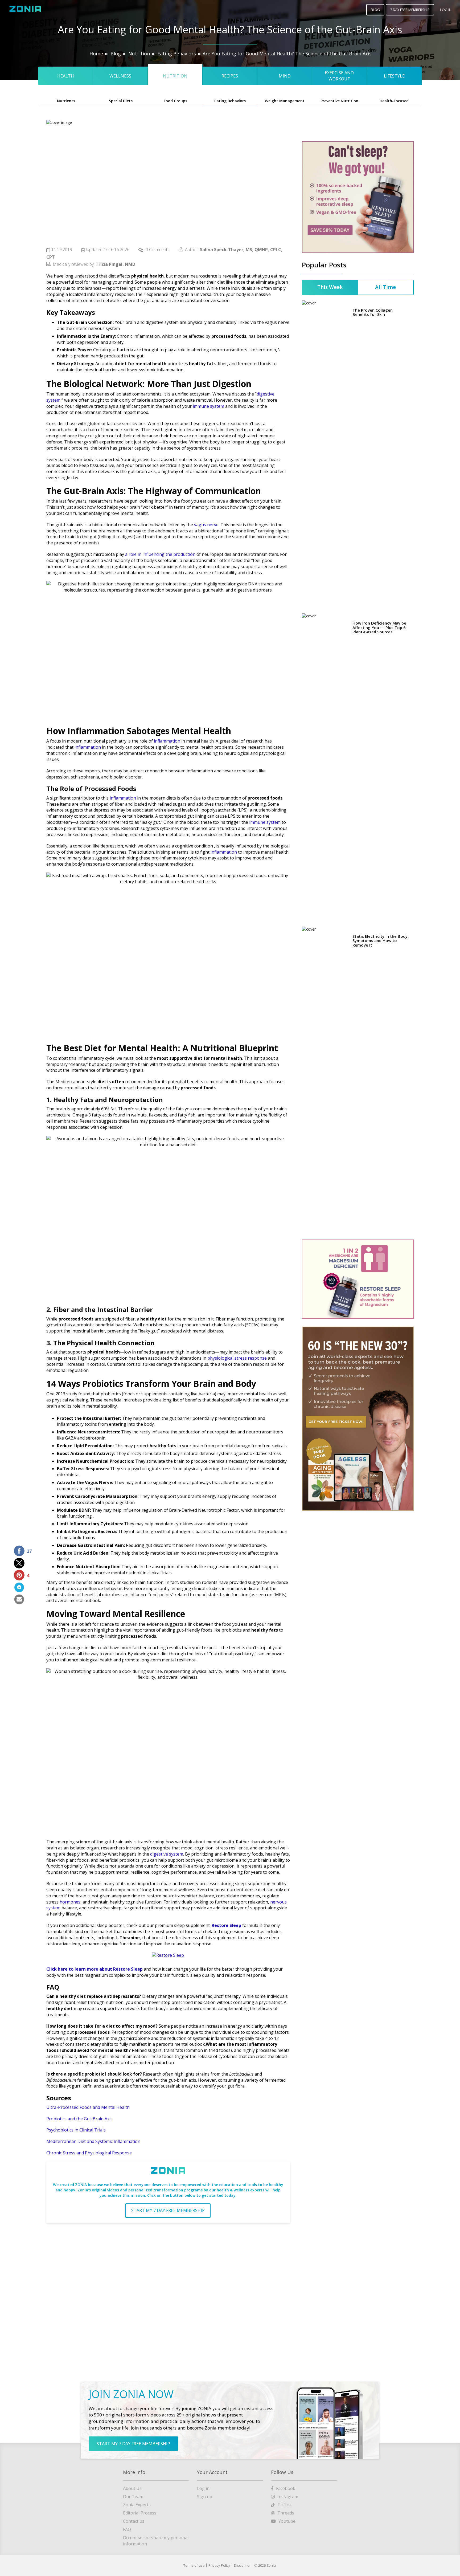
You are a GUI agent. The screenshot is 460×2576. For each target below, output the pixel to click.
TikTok (285, 2505)
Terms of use (194, 2565)
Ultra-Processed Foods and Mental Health (88, 2107)
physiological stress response (237, 1358)
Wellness (120, 76)
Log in (203, 2488)
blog (375, 10)
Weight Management (285, 101)
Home (96, 54)
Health (66, 76)
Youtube (287, 2521)
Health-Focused (394, 101)
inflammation (167, 741)
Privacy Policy (219, 2565)
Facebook (286, 2488)
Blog (116, 54)
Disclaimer (242, 2565)
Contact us (134, 2521)
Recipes (230, 76)
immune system (208, 406)
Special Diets (121, 101)
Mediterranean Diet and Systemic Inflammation (94, 2141)
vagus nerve (277, 322)
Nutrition (139, 54)
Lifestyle (394, 76)
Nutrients (66, 101)
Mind (285, 76)
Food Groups (175, 101)
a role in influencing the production (160, 554)
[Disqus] (168, 2295)
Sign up (205, 2497)
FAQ (127, 2529)
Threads (286, 2513)
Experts (137, 2505)
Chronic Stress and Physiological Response (89, 2153)
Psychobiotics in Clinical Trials (76, 2130)
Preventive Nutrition (339, 101)
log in (446, 10)
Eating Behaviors (177, 54)
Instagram (288, 2497)
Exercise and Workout (339, 76)
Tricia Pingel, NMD (115, 264)
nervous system (104, 328)
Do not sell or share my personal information (156, 2541)
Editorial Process (140, 2513)
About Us (132, 2488)
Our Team (133, 2497)
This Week (330, 287)
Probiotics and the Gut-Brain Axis (80, 2119)
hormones (70, 1902)
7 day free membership (410, 10)
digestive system (167, 1854)
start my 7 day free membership (168, 2210)
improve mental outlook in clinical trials (133, 1573)
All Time (385, 287)
